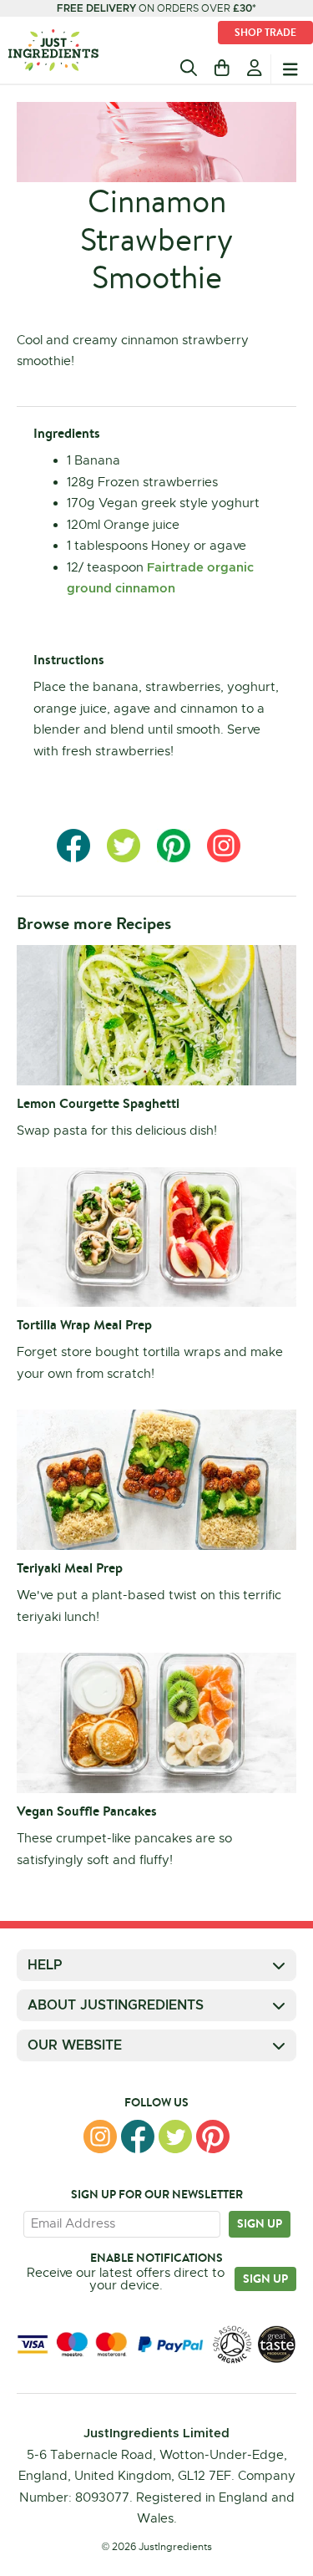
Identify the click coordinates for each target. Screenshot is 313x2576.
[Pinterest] (213, 2137)
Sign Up (265, 2279)
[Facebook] (138, 2137)
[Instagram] (100, 2137)
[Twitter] (175, 2137)
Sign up (260, 2223)
